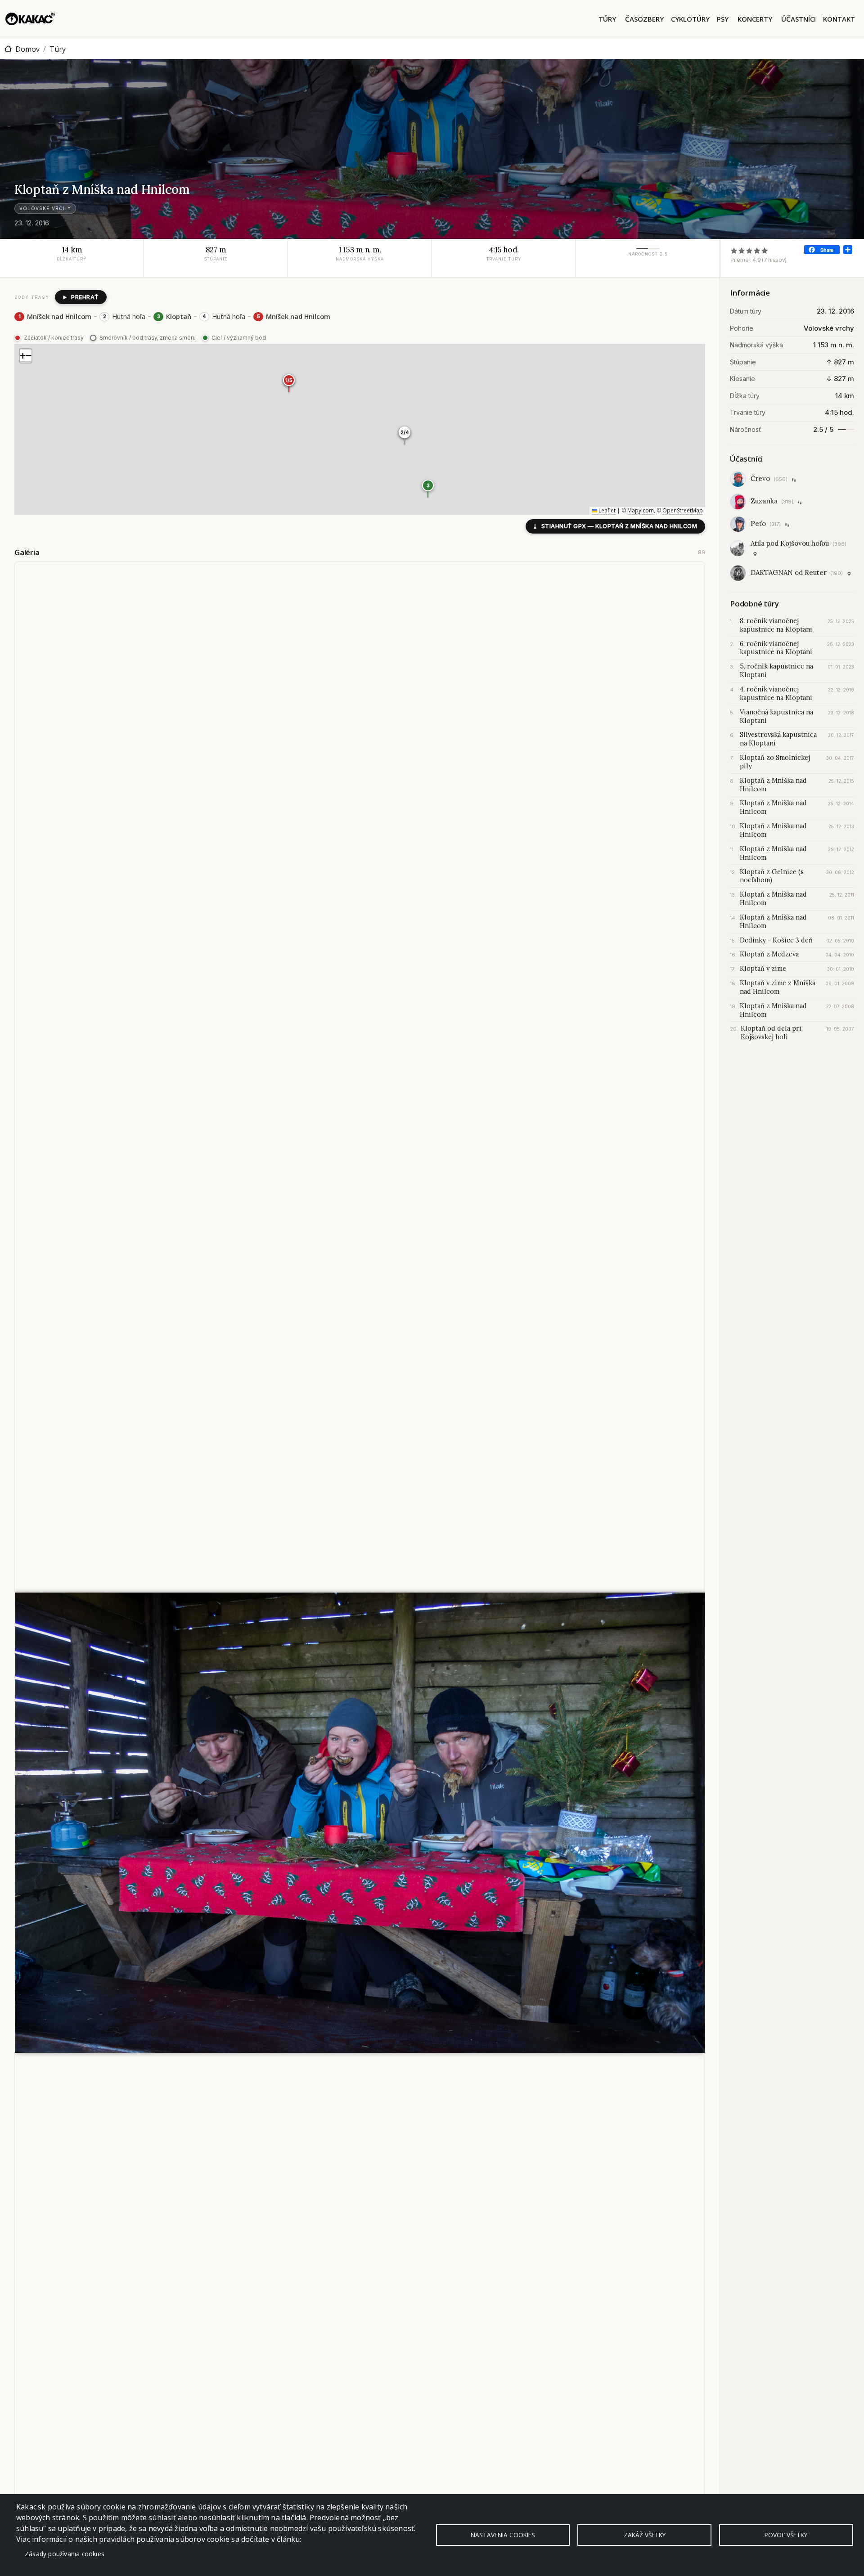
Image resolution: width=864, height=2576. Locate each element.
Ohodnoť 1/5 (734, 250)
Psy (723, 19)
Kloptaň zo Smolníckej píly (775, 762)
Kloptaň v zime (763, 969)
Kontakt (839, 19)
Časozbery (644, 19)
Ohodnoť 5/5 (765, 250)
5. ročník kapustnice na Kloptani (776, 671)
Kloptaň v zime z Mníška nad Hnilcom (778, 987)
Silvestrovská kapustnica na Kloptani (778, 739)
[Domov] (30, 19)
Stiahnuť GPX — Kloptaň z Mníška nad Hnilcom (615, 526)
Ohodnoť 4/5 (757, 250)
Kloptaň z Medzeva (769, 954)
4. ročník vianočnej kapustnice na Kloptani (776, 693)
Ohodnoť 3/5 (749, 250)
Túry (607, 19)
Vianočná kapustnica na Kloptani (776, 716)
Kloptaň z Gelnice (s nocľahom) (772, 876)
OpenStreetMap (683, 510)
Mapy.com (641, 510)
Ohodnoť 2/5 (742, 250)
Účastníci (799, 19)
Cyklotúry (690, 19)
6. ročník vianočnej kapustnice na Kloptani (776, 648)
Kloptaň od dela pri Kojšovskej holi (771, 1033)
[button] (428, 489)
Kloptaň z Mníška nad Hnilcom (773, 785)
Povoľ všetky (786, 2535)
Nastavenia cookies (503, 2535)
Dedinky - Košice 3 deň (776, 940)
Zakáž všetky (645, 2535)
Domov (27, 49)
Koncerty (755, 19)
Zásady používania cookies (65, 2554)
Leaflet (606, 510)
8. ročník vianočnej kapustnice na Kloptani (776, 625)
